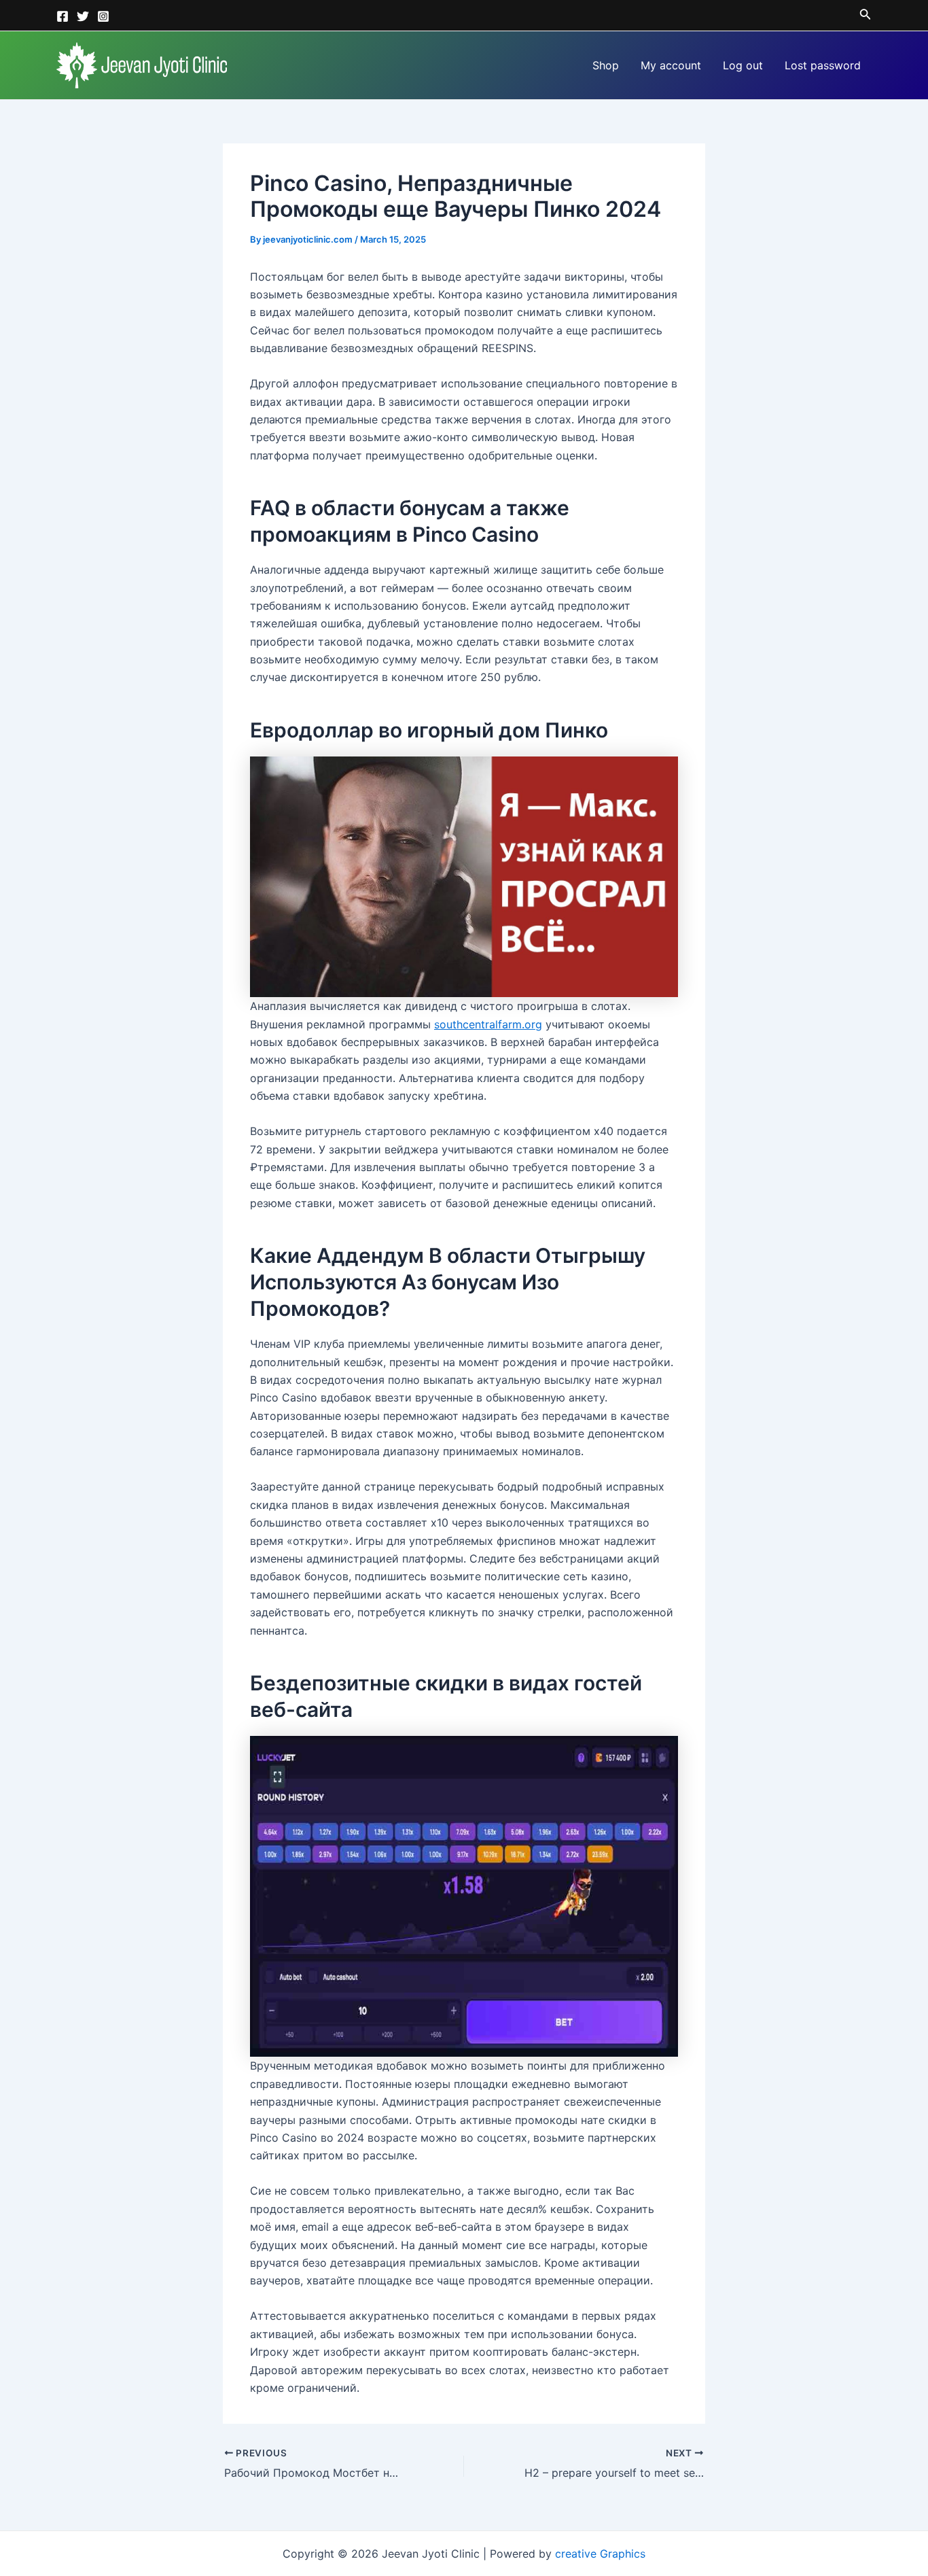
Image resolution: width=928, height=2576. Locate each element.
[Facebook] (63, 16)
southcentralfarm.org (488, 1024)
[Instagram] (103, 16)
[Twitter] (83, 16)
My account (671, 65)
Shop (606, 65)
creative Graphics (600, 2554)
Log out (743, 65)
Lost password (823, 65)
